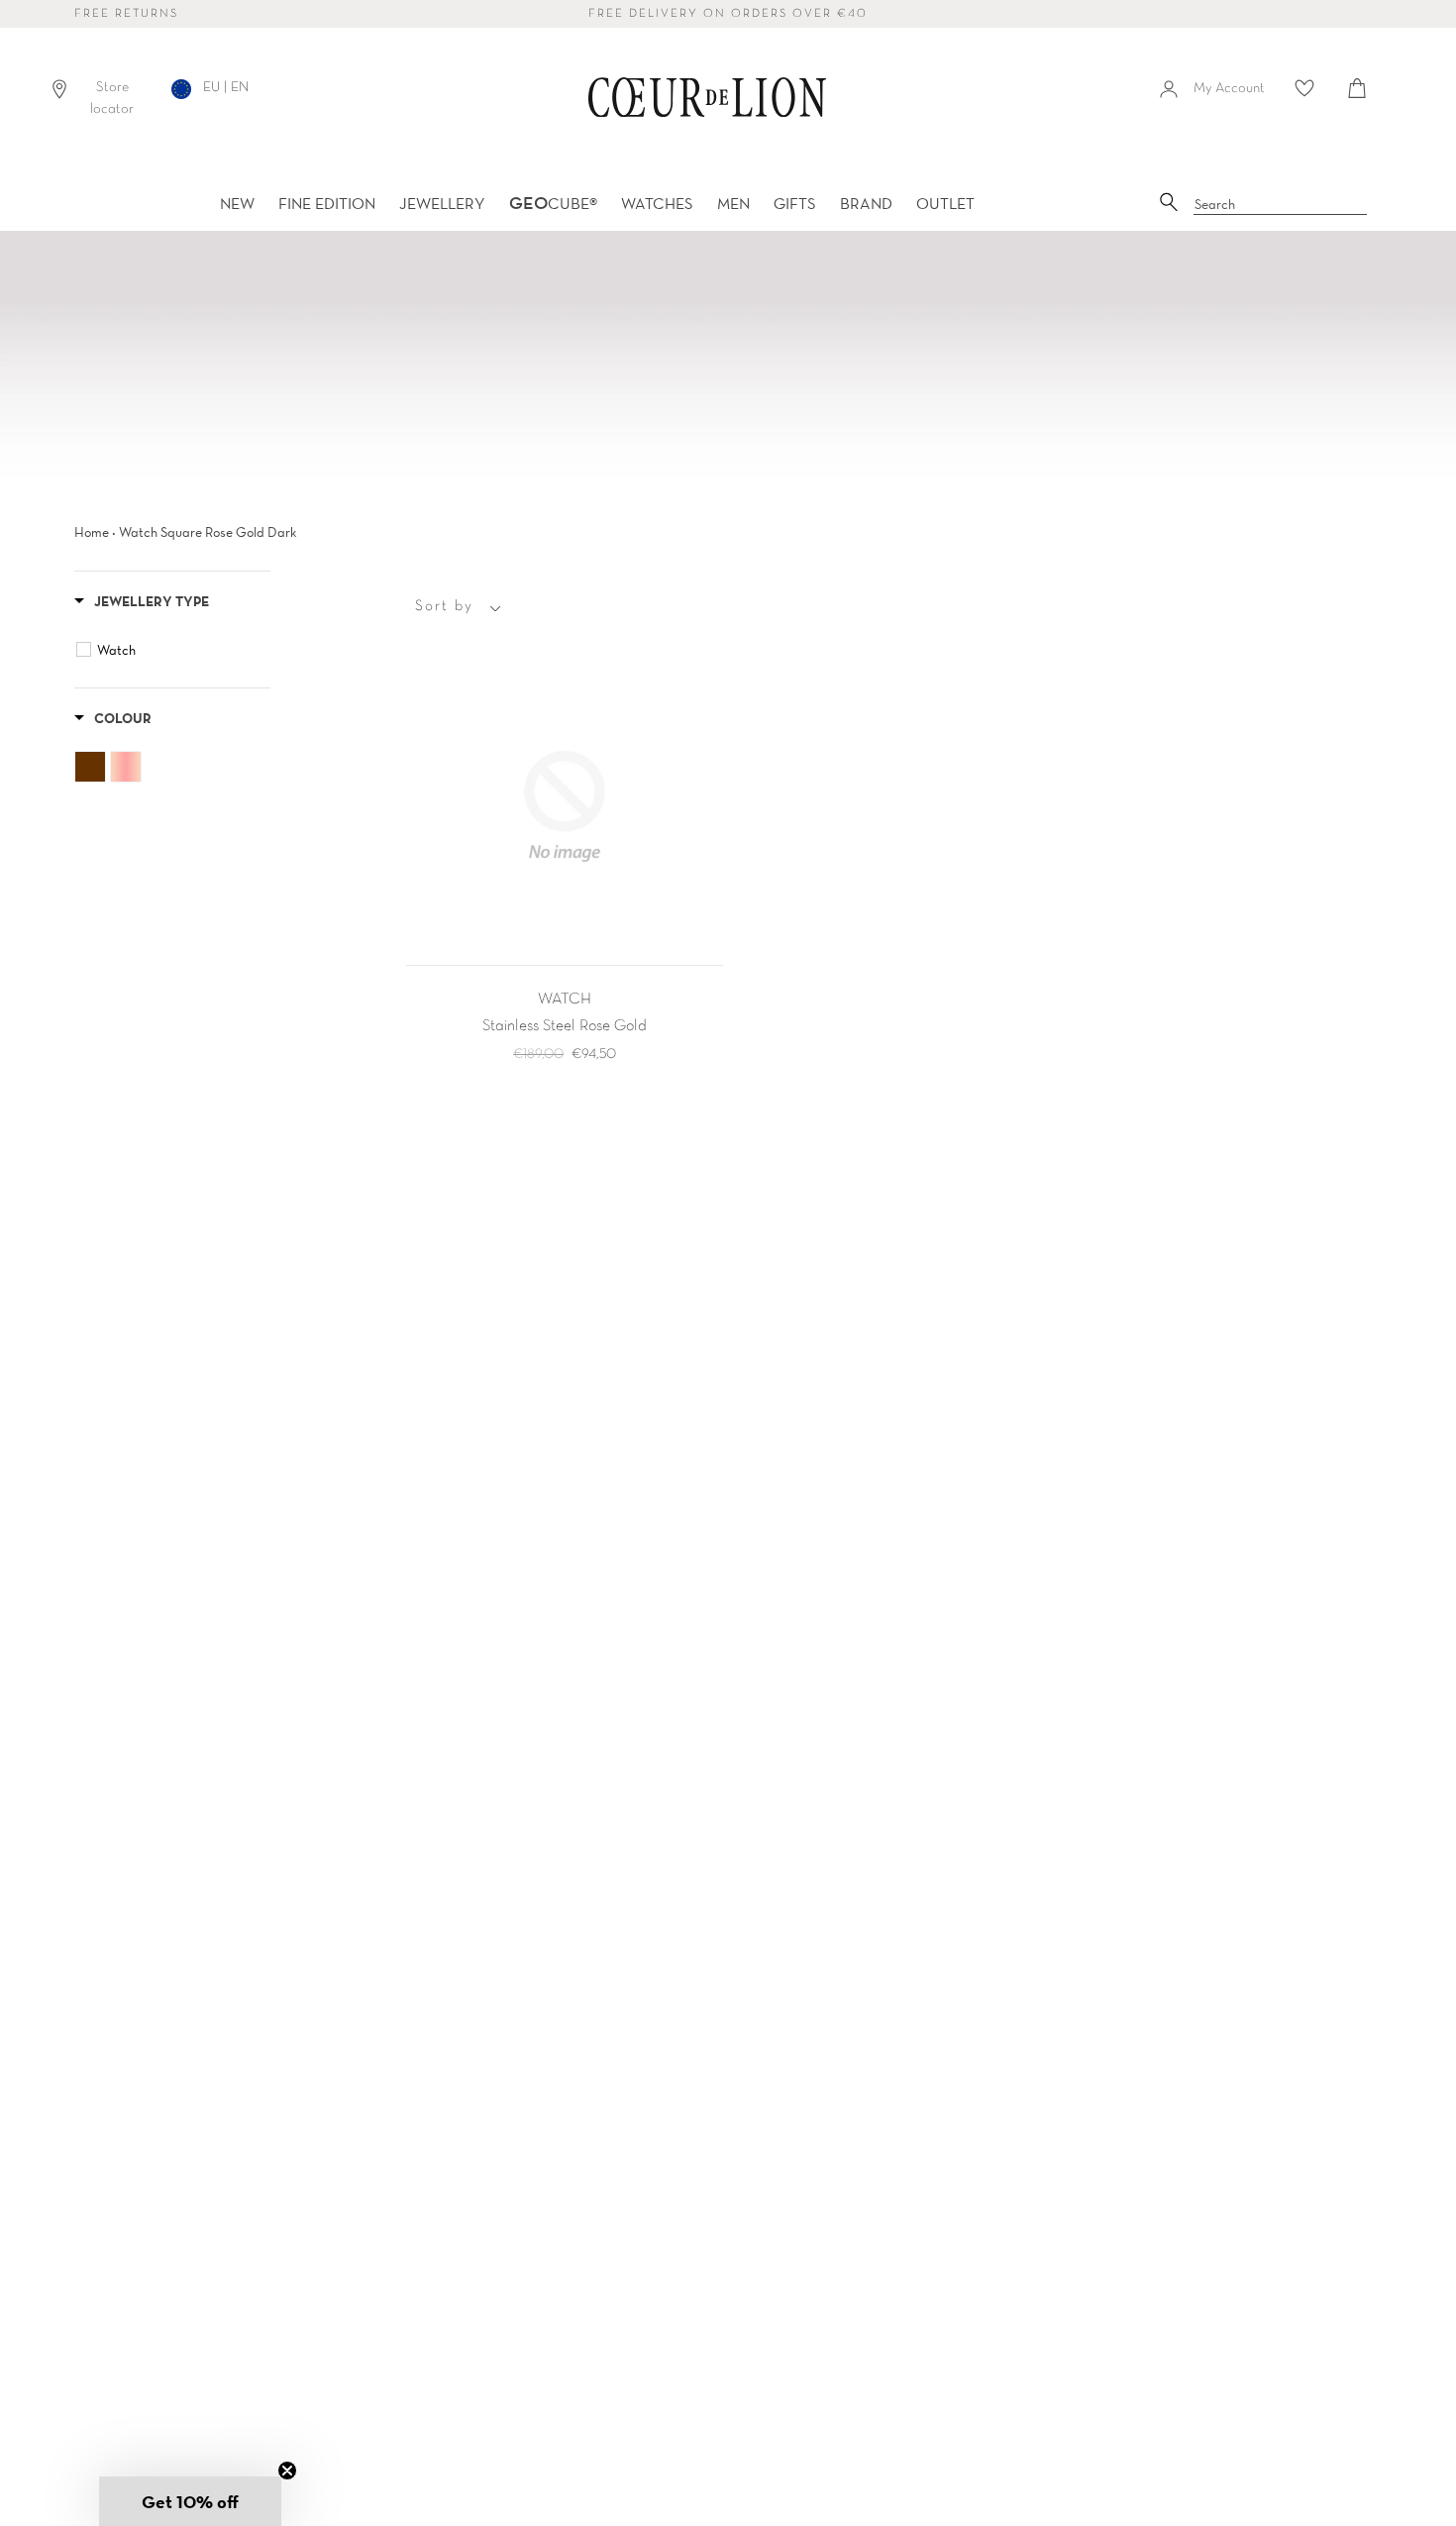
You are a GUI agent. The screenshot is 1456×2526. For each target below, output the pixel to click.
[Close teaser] (287, 2471)
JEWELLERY (442, 203)
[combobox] (1281, 205)
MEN (733, 203)
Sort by (444, 606)
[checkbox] (175, 650)
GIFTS (795, 203)
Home (92, 532)
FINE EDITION (327, 203)
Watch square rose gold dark (208, 532)
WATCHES (657, 203)
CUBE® (553, 203)
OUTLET (945, 203)
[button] (190, 2501)
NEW (237, 203)
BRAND (866, 203)
